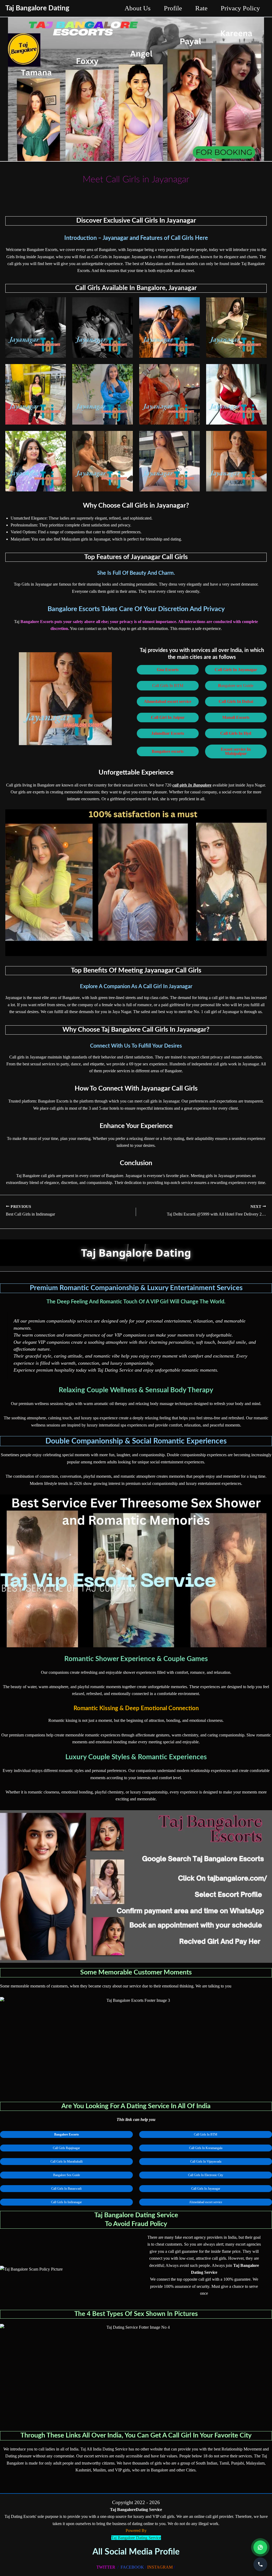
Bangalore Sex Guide (67, 2175)
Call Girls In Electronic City (206, 2175)
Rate (201, 8)
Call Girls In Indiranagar (66, 2202)
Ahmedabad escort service (206, 2202)
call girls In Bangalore (192, 785)
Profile (173, 8)
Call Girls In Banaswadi (66, 2189)
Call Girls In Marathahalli (67, 2162)
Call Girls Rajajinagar (66, 2148)
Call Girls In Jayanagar (206, 2189)
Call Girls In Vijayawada (206, 2162)
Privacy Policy (240, 8)
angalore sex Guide (236, 686)
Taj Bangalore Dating (37, 8)
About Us (138, 8)
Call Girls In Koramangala (206, 2148)
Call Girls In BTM (168, 686)
